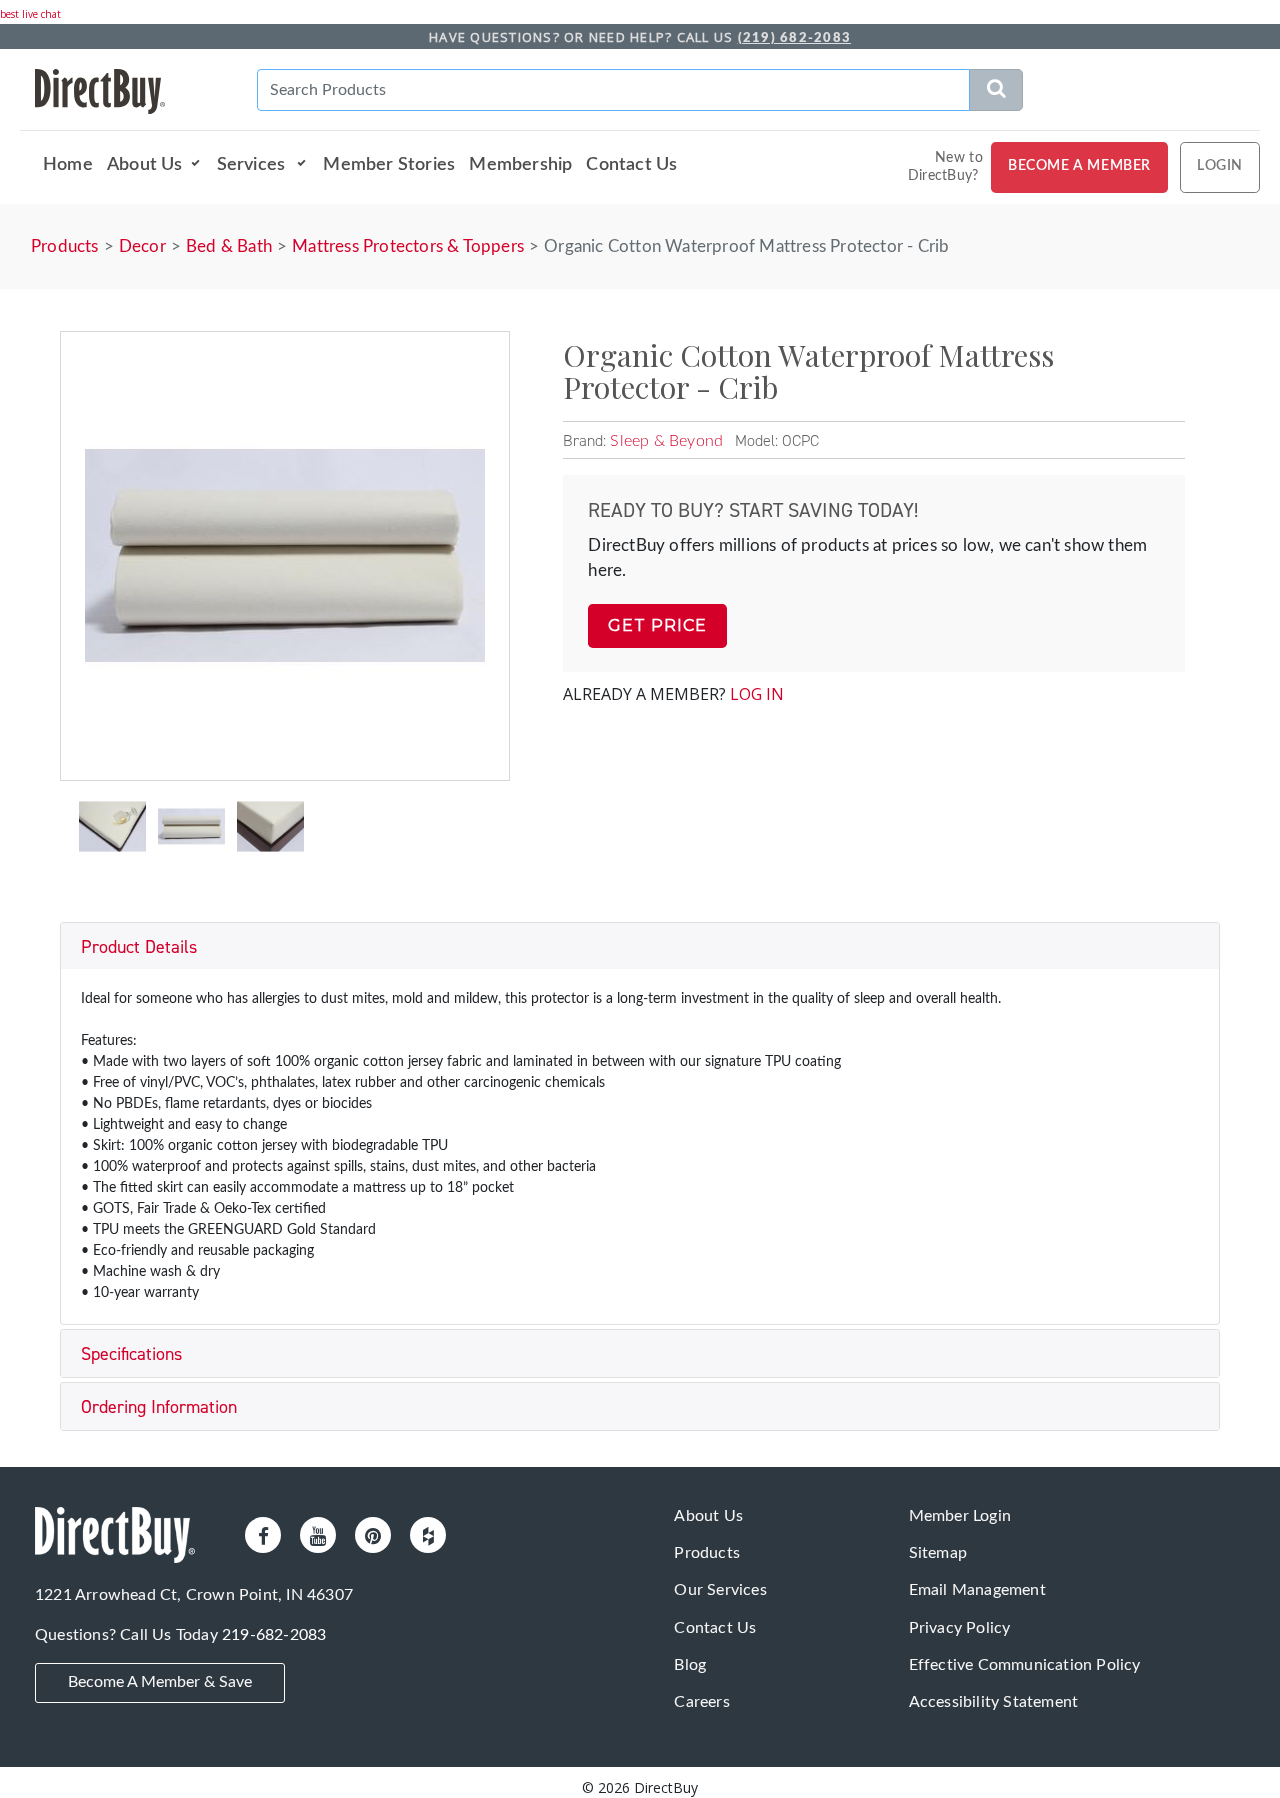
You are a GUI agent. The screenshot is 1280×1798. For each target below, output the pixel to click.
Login (1220, 166)
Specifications (131, 1354)
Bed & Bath (229, 246)
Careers (701, 1702)
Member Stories (389, 164)
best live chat (30, 14)
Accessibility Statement (994, 1702)
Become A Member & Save (160, 1682)
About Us (145, 164)
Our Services (720, 1590)
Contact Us (631, 164)
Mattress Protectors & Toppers (408, 246)
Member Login (960, 1516)
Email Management (977, 1590)
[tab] (640, 946)
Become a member (1079, 166)
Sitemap (938, 1553)
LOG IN (757, 694)
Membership (520, 164)
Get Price (657, 625)
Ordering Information (159, 1407)
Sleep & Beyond (666, 441)
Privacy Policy (960, 1628)
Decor (142, 246)
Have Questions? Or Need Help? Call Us (640, 37)
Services (253, 164)
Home (68, 164)
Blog (690, 1665)
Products (65, 246)
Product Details (139, 947)
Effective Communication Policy (1025, 1665)
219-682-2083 (274, 1635)
